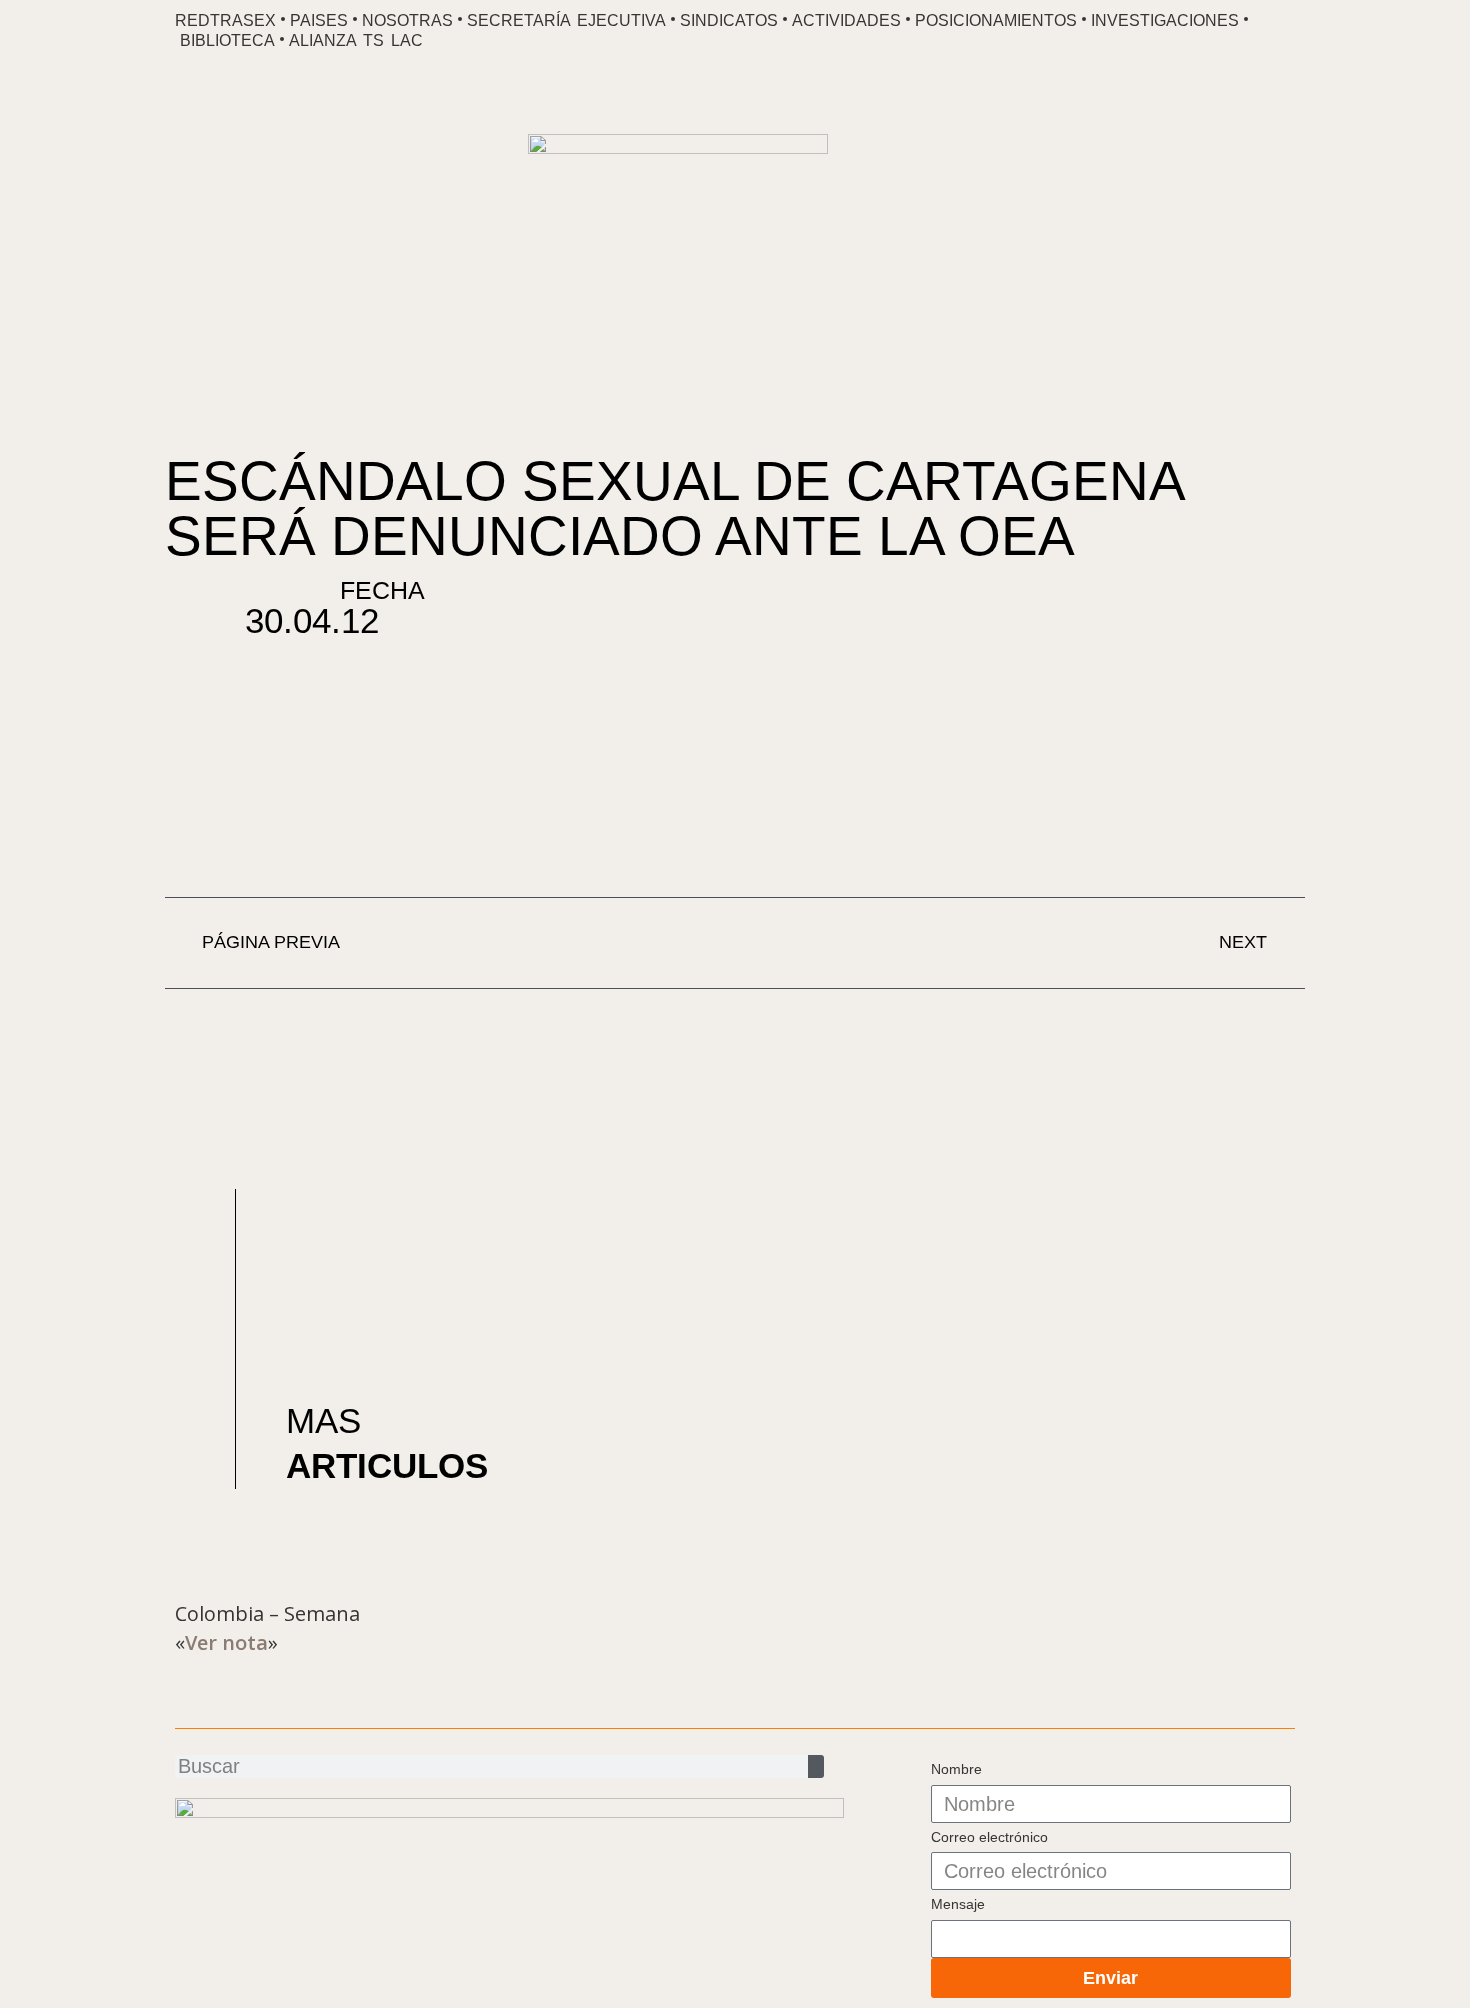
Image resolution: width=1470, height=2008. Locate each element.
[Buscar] (816, 1766)
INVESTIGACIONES (1165, 20)
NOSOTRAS (407, 20)
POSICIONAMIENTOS (996, 20)
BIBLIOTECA (227, 40)
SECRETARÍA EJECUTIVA (566, 20)
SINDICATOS (729, 20)
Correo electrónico (989, 1837)
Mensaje (958, 1904)
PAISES (319, 20)
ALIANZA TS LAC (356, 40)
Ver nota (226, 1642)
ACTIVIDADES (846, 20)
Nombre (956, 1769)
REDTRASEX (225, 20)
